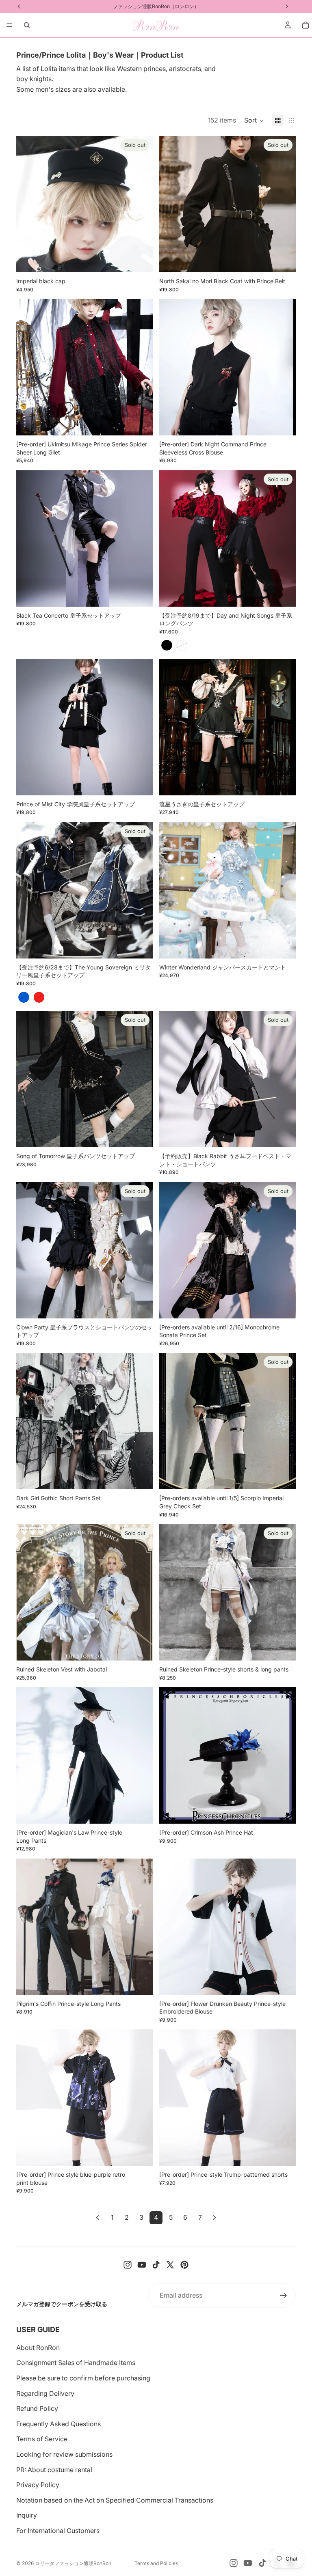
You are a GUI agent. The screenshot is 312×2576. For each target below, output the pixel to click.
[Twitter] (170, 2265)
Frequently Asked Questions (58, 2424)
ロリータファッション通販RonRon (73, 2563)
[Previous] (97, 2218)
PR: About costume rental (54, 2470)
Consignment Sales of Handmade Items (76, 2363)
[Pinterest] (184, 2265)
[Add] (283, 1811)
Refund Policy (37, 2408)
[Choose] (140, 423)
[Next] (214, 2218)
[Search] (27, 25)
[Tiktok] (156, 2265)
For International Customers (58, 2531)
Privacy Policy (38, 2485)
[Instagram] (128, 2265)
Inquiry (27, 2515)
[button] (254, 121)
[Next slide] (141, 204)
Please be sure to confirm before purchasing (83, 2378)
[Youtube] (142, 2265)
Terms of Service (42, 2439)
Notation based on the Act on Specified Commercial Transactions (115, 2500)
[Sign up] (284, 2296)
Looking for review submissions (64, 2454)
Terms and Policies (156, 2563)
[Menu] (9, 25)
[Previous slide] (28, 204)
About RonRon (38, 2348)
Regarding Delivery (45, 2393)
